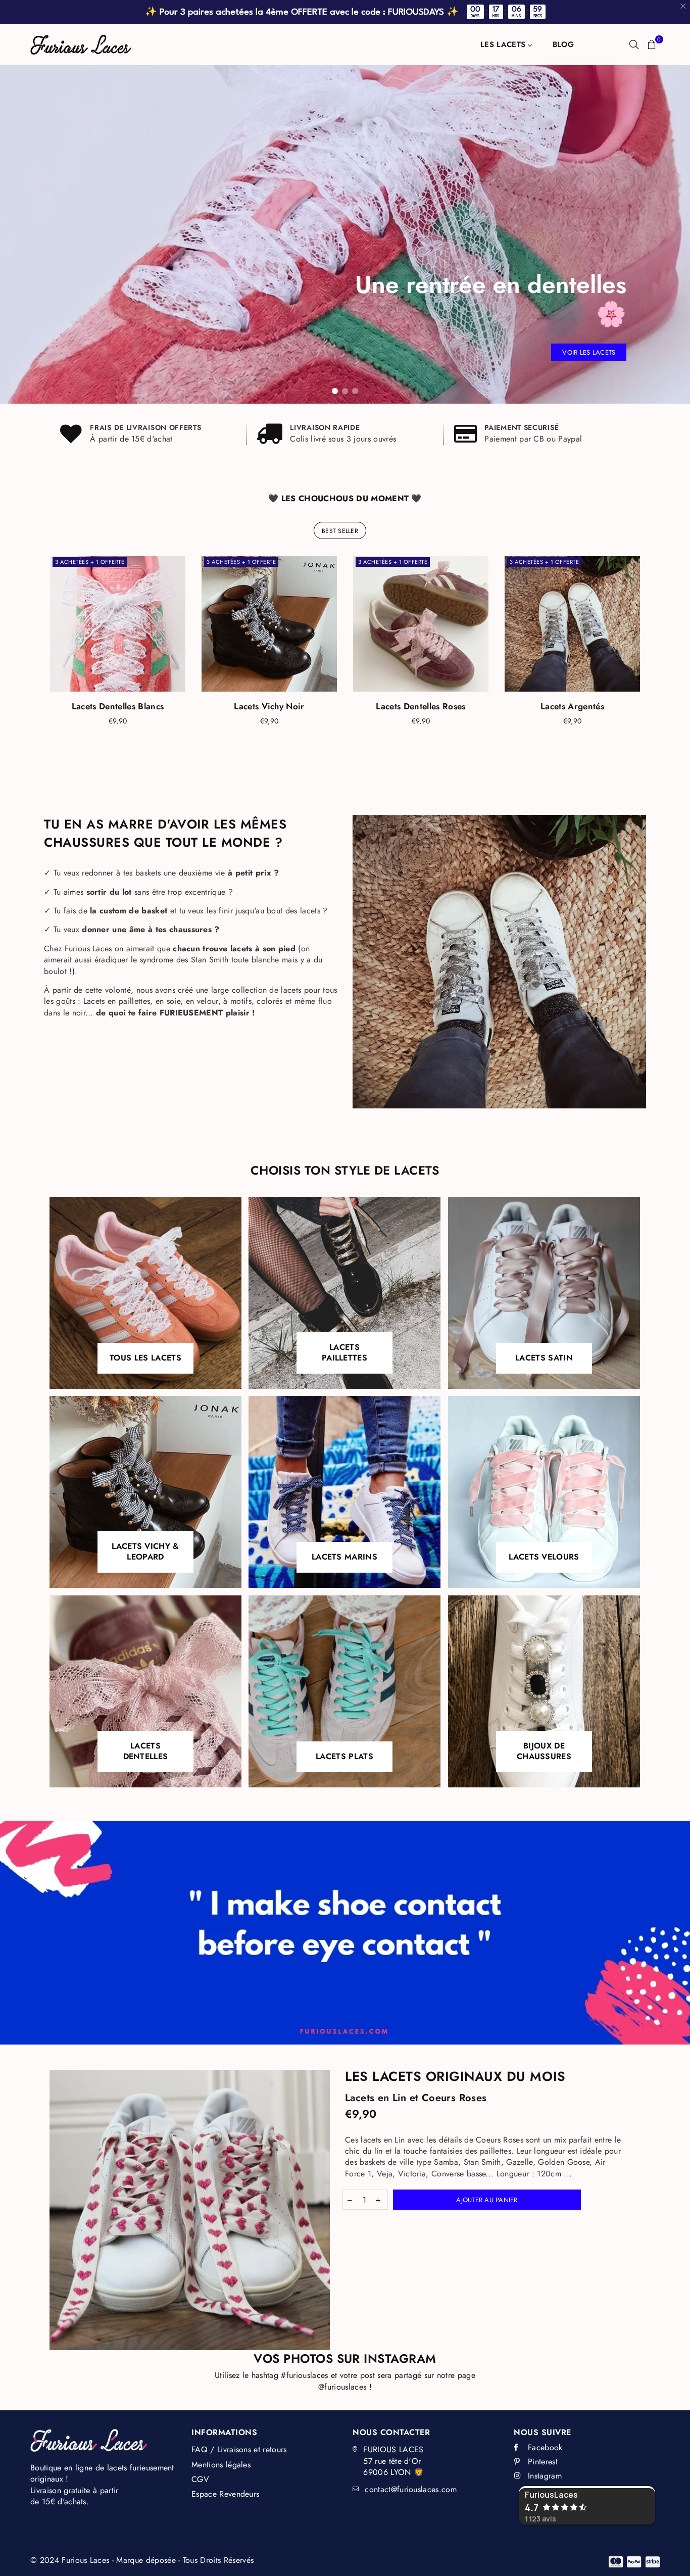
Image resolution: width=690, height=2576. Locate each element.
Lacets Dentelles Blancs (118, 706)
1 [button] (335, 391)
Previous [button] (15, 234)
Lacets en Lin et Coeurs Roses (416, 2098)
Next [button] (675, 234)
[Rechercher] (634, 44)
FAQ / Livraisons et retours (239, 2449)
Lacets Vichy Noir (269, 706)
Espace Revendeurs (225, 2494)
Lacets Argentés (572, 706)
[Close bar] (684, 6)
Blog (563, 44)
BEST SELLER (340, 531)
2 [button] (345, 391)
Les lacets (504, 44)
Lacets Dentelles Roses (421, 706)
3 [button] (355, 391)
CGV (200, 2479)
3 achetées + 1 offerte (90, 562)
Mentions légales (221, 2465)
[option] (345, 234)
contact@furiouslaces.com (411, 2489)
